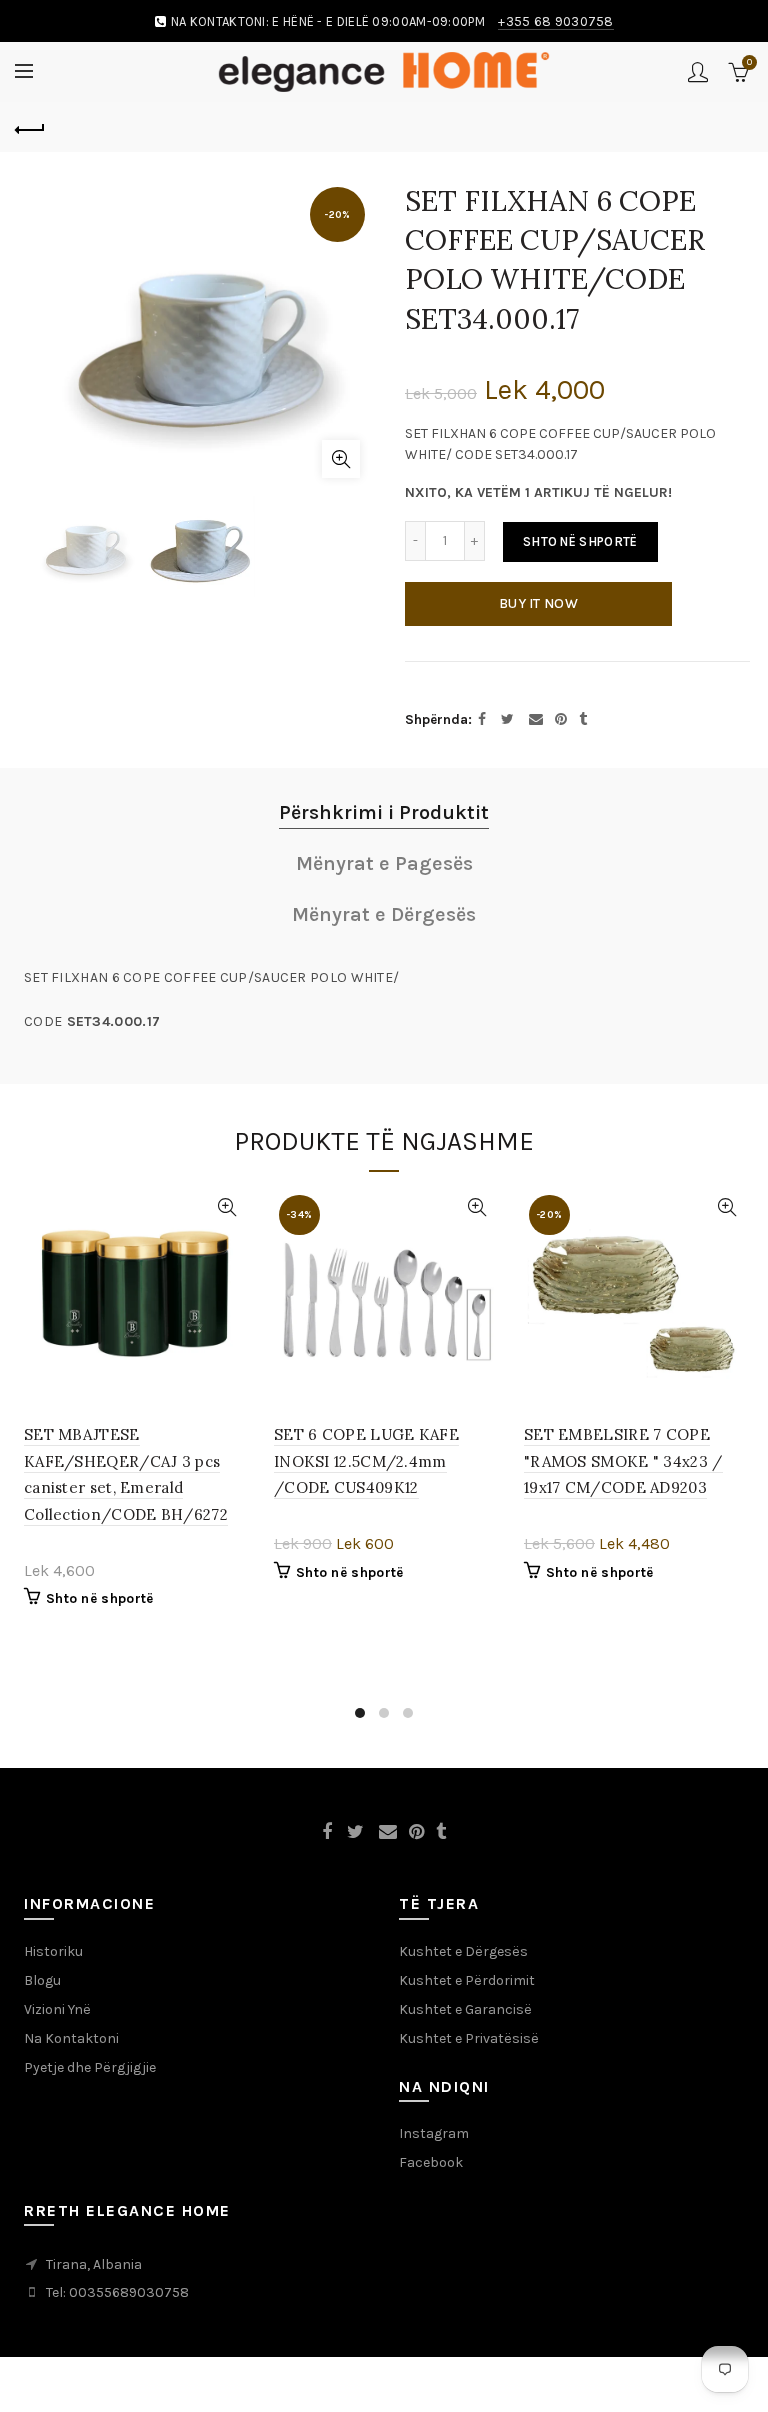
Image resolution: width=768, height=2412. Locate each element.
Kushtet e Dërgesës (463, 1991)
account (698, 72)
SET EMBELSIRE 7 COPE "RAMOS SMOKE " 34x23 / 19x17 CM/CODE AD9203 (623, 1502)
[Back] (30, 127)
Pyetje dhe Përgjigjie (90, 2107)
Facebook (431, 2202)
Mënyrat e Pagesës (384, 904)
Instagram (434, 2173)
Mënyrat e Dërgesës (384, 955)
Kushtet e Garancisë (465, 2049)
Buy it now (538, 603)
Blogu (42, 2020)
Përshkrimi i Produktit (384, 853)
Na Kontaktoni (71, 2078)
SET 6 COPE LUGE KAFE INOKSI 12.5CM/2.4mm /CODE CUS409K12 (366, 1502)
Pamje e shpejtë (226, 1248)
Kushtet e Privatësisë (469, 2078)
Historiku (53, 1991)
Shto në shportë (580, 541)
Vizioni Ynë (57, 2049)
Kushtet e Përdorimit (467, 2020)
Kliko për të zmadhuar (341, 459)
